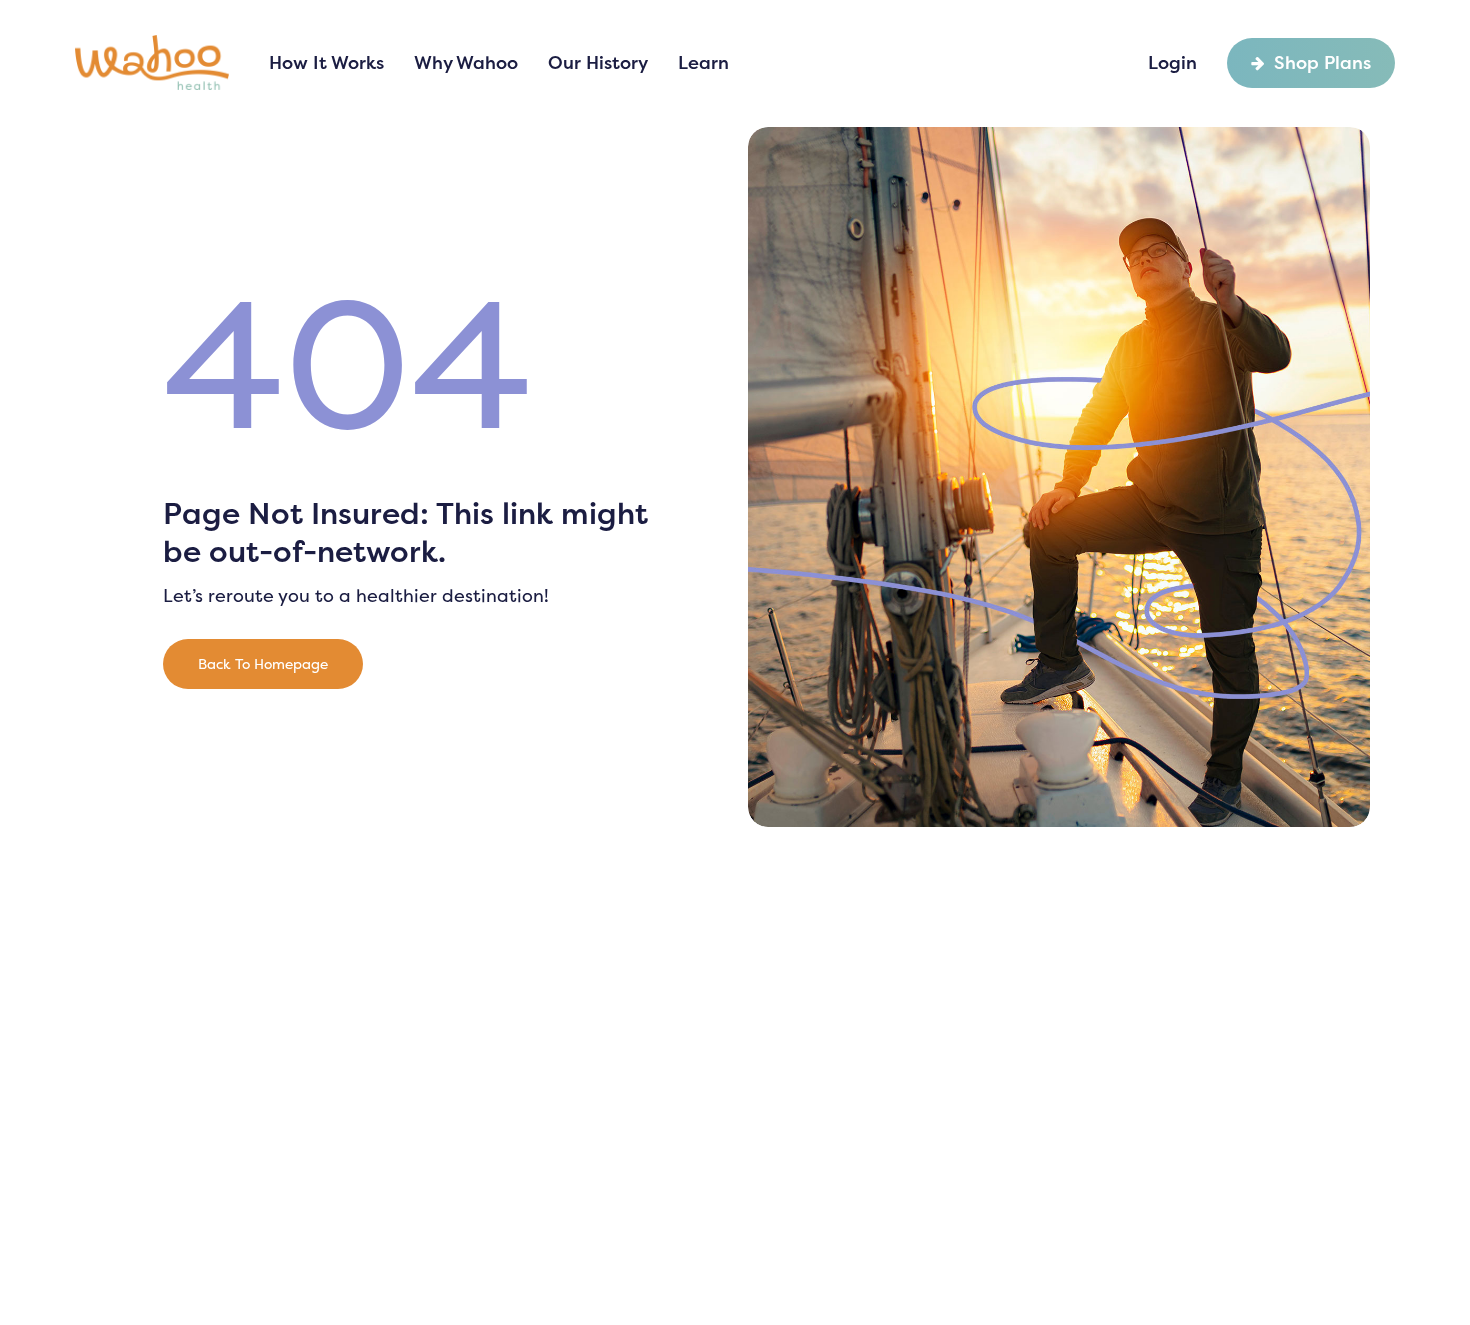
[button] (263, 664)
